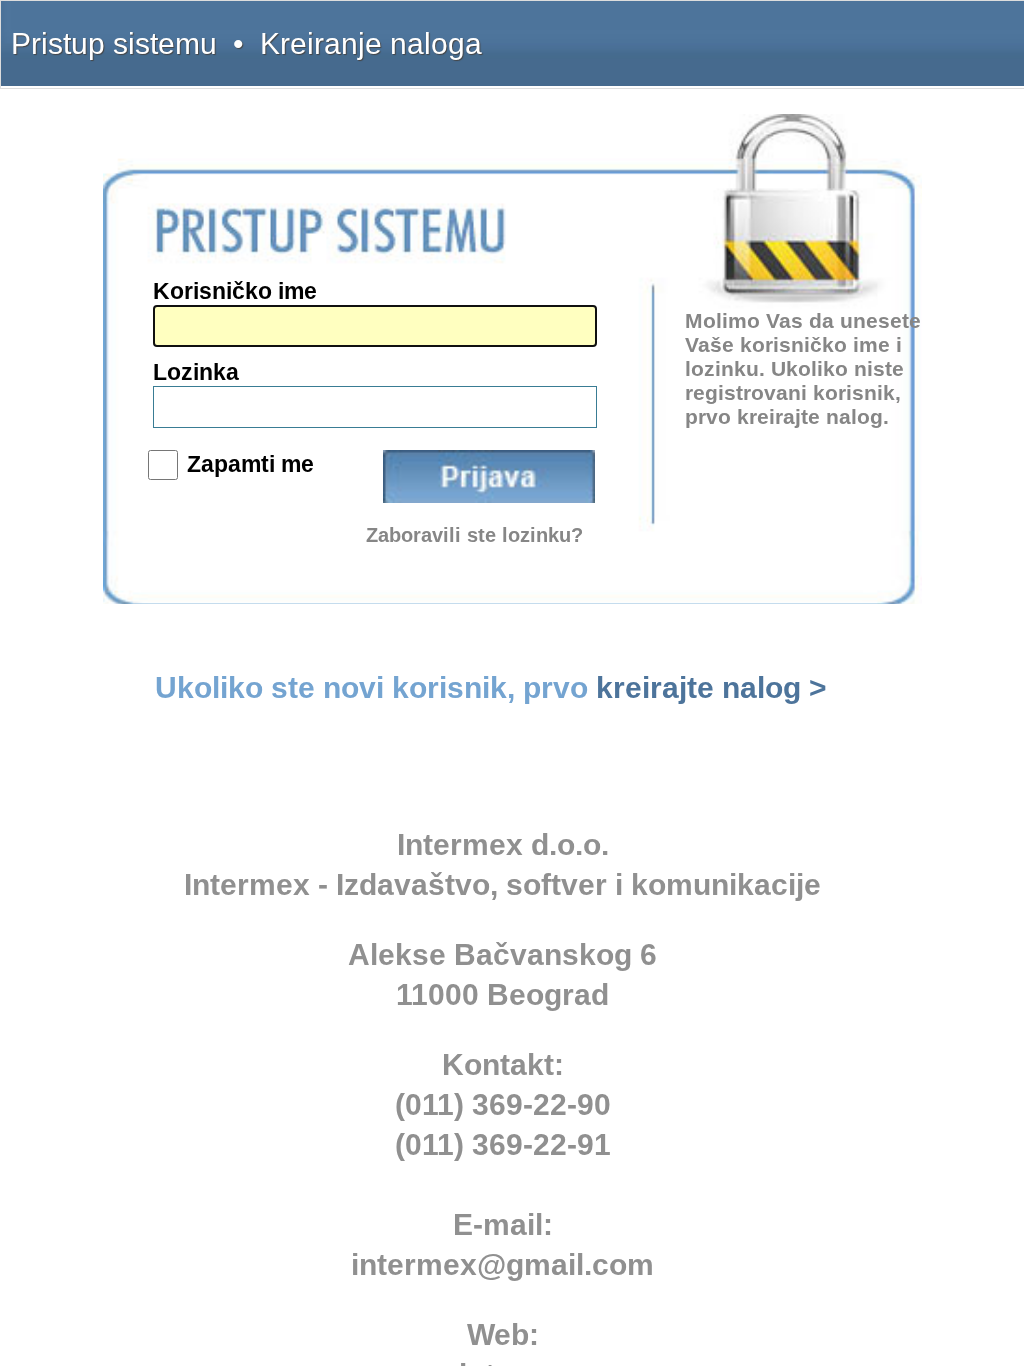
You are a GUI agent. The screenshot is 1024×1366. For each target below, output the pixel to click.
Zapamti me (250, 464)
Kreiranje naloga (371, 43)
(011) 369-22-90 (503, 1104)
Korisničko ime (235, 291)
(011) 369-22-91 (503, 1144)
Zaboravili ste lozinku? (474, 535)
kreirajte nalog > (711, 687)
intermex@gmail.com (502, 1264)
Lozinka (196, 372)
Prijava (489, 476)
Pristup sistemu (114, 43)
